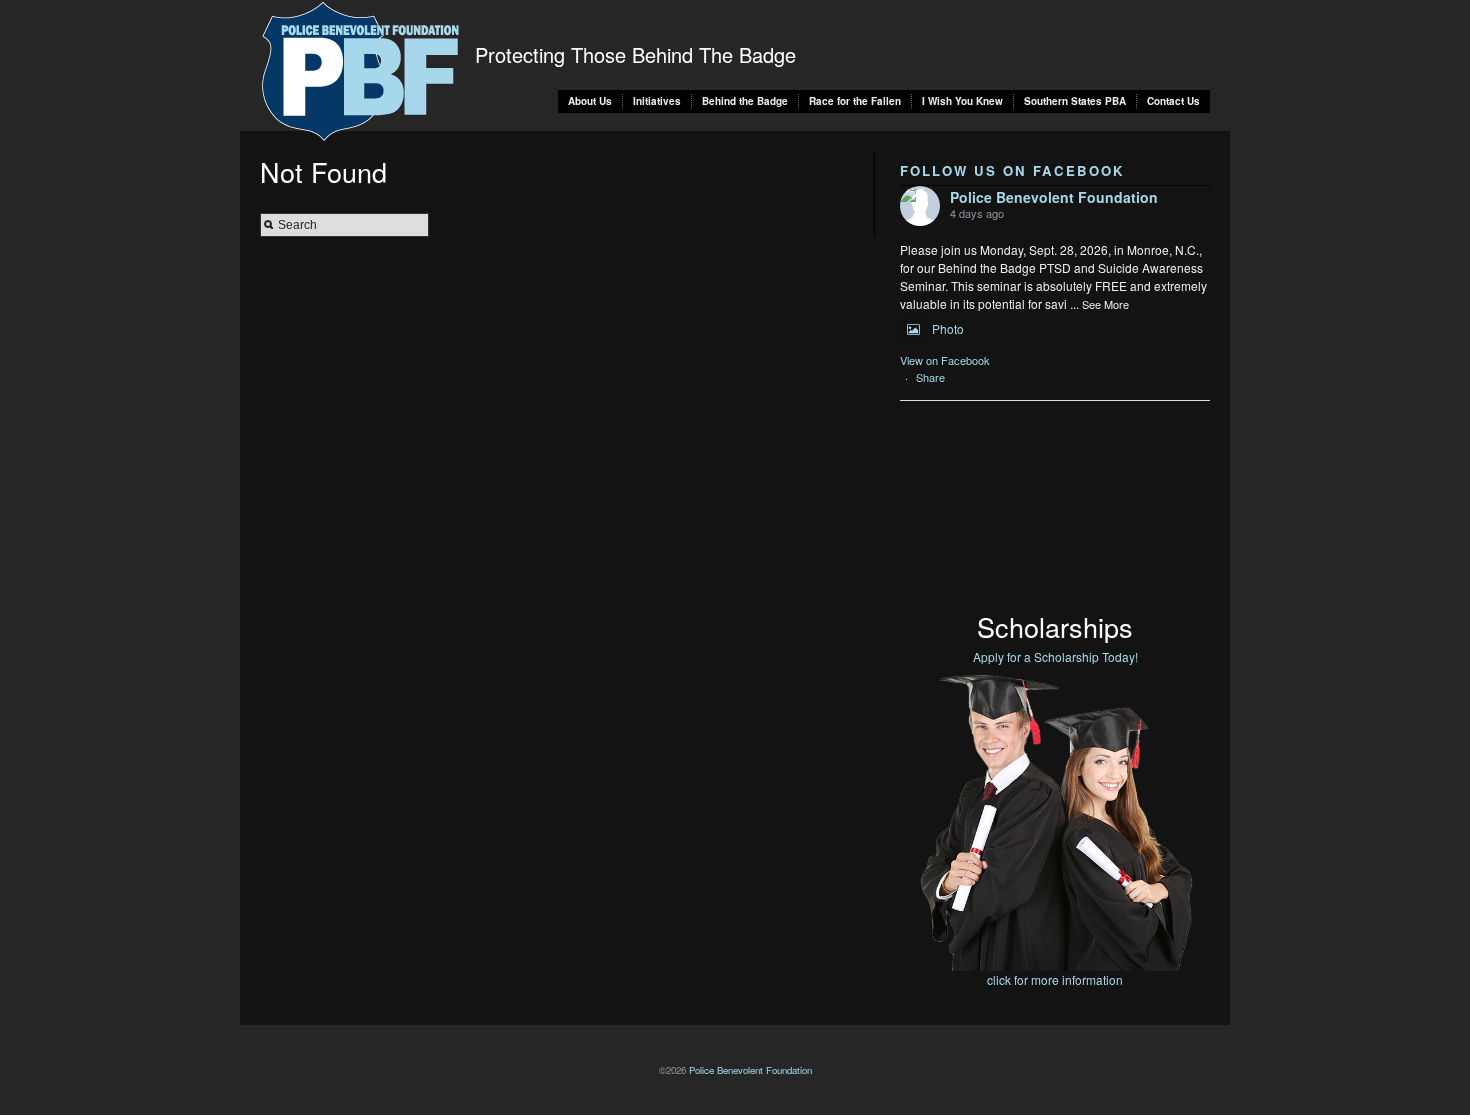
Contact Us (1173, 101)
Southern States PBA (1075, 101)
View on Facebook (945, 360)
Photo (948, 328)
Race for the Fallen (855, 101)
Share (930, 377)
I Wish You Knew (962, 101)
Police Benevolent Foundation (1054, 197)
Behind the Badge (745, 101)
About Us (590, 101)
